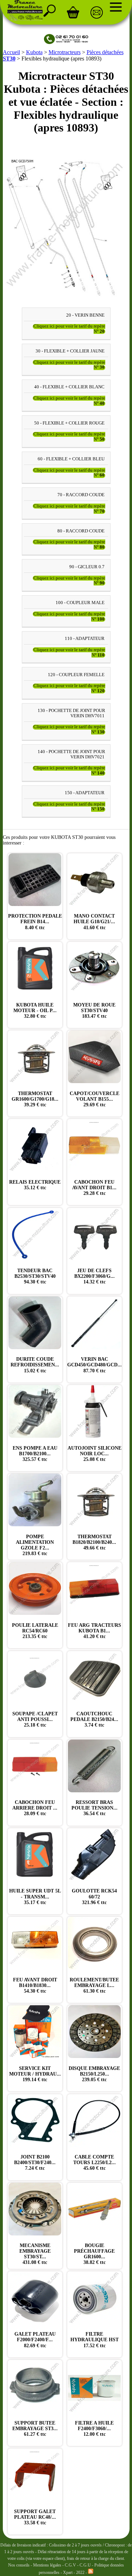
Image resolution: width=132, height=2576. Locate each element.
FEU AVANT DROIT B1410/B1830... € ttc (35, 1985)
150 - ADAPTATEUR (85, 793)
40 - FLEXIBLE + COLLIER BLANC (69, 387)
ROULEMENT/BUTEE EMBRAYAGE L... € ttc (94, 1985)
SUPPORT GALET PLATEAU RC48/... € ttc (35, 2517)
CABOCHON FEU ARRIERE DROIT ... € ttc (35, 1808)
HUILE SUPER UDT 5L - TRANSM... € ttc (35, 1897)
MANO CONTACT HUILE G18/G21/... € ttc (94, 922)
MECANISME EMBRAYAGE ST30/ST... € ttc (35, 2254)
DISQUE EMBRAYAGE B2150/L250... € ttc (94, 2074)
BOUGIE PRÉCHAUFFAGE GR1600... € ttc (94, 2254)
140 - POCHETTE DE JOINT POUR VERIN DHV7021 (71, 754)
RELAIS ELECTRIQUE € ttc (35, 1185)
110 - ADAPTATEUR (85, 639)
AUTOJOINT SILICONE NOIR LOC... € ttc (95, 1454)
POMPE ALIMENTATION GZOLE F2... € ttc (35, 1545)
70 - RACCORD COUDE (81, 495)
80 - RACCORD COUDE (81, 531)
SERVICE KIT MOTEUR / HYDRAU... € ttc (35, 2074)
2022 (80, 2572)
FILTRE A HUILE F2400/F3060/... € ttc (94, 2429)
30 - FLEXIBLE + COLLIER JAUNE (70, 351)
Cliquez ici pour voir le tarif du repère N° (69, 329)
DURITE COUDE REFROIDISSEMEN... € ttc (35, 1365)
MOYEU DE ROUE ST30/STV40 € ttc (94, 1011)
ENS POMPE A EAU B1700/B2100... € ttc (35, 1454)
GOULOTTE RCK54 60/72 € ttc (94, 1897)
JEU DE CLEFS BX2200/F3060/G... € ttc (95, 1276)
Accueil (11, 52)
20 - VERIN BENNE (85, 315)
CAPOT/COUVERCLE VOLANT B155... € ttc (95, 1099)
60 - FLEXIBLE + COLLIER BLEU (71, 459)
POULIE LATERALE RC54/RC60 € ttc (35, 1631)
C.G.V (71, 2565)
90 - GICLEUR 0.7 (87, 567)
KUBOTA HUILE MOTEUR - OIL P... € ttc (35, 1011)
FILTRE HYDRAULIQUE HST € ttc (95, 2340)
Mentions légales (47, 2565)
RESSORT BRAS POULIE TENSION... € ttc (95, 1808)
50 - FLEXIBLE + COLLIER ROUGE (69, 423)
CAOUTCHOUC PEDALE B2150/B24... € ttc (94, 1719)
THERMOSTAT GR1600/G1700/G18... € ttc (35, 1099)
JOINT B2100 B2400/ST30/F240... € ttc (35, 2163)
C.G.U (86, 2565)
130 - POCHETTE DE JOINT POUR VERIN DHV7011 (71, 713)
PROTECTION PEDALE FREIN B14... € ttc (35, 922)
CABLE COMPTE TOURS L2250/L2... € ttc (95, 2163)
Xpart (68, 2572)
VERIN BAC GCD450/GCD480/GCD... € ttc (95, 1365)
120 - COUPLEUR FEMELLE (76, 675)
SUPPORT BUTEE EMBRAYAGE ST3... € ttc (35, 2429)
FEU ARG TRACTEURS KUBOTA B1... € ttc (95, 1631)
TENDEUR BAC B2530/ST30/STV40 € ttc (35, 1276)
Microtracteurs (65, 52)
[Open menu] (116, 7)
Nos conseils (19, 2565)
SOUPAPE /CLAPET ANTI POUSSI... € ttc (35, 1719)
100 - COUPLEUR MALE (80, 603)
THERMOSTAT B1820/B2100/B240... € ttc (94, 1542)
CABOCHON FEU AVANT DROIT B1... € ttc (94, 1188)
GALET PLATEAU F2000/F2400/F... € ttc (35, 2340)
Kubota (34, 52)
